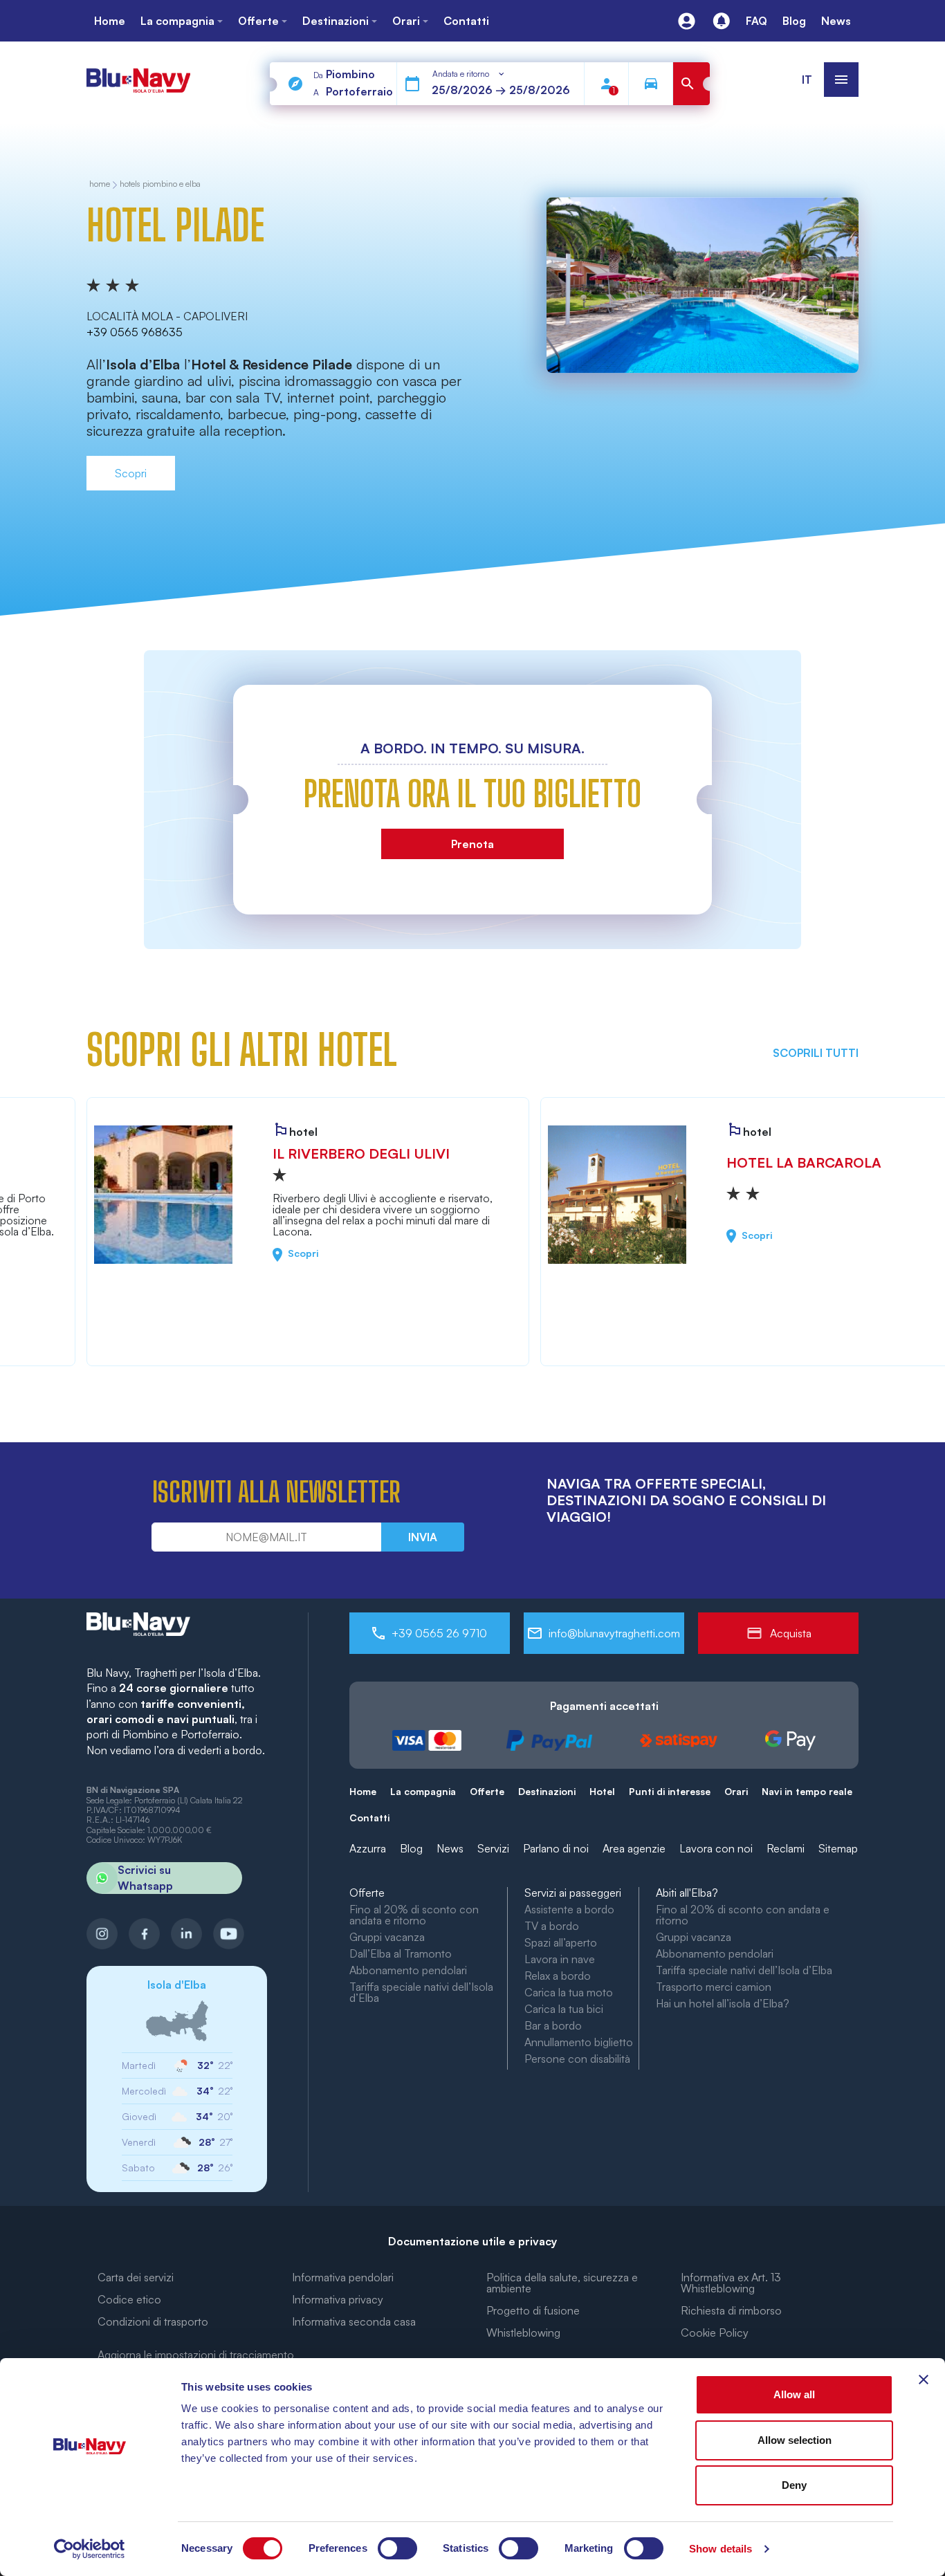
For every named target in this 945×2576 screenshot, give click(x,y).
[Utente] (687, 21)
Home (363, 1791)
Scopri (131, 473)
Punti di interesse (670, 1791)
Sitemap (838, 1848)
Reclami (786, 1848)
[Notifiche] (721, 21)
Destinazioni (547, 1791)
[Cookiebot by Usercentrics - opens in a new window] (90, 2549)
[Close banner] (924, 2380)
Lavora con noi (716, 1848)
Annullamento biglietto (579, 2042)
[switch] (397, 2548)
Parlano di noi (556, 1848)
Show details (721, 2549)
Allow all (794, 2394)
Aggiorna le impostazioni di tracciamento (196, 2355)
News (450, 1848)
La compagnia (423, 1791)
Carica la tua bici (564, 2009)
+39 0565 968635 (135, 332)
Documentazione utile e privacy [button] (472, 2241)
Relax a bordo (558, 1976)
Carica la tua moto (569, 1992)
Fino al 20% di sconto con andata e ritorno (414, 1915)
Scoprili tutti (816, 1053)
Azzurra (368, 1848)
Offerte (487, 1791)
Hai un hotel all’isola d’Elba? (723, 2003)
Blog (411, 1848)
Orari (736, 1791)
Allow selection (795, 2440)
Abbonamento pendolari (408, 1970)
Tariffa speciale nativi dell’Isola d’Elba (421, 1992)
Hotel (602, 1791)
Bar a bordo (553, 2025)
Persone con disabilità (577, 2059)
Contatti (369, 1818)
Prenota (472, 844)
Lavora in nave (560, 1959)
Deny (794, 2485)
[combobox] (469, 74)
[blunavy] (138, 74)
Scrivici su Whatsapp (145, 1877)
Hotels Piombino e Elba (160, 184)
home (100, 184)
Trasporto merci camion (714, 1987)
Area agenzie (634, 1848)
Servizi (493, 1848)
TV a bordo (552, 1926)
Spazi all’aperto (561, 1942)
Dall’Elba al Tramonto (401, 1953)
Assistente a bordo (569, 1909)
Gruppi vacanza (387, 1937)
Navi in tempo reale (807, 1791)
